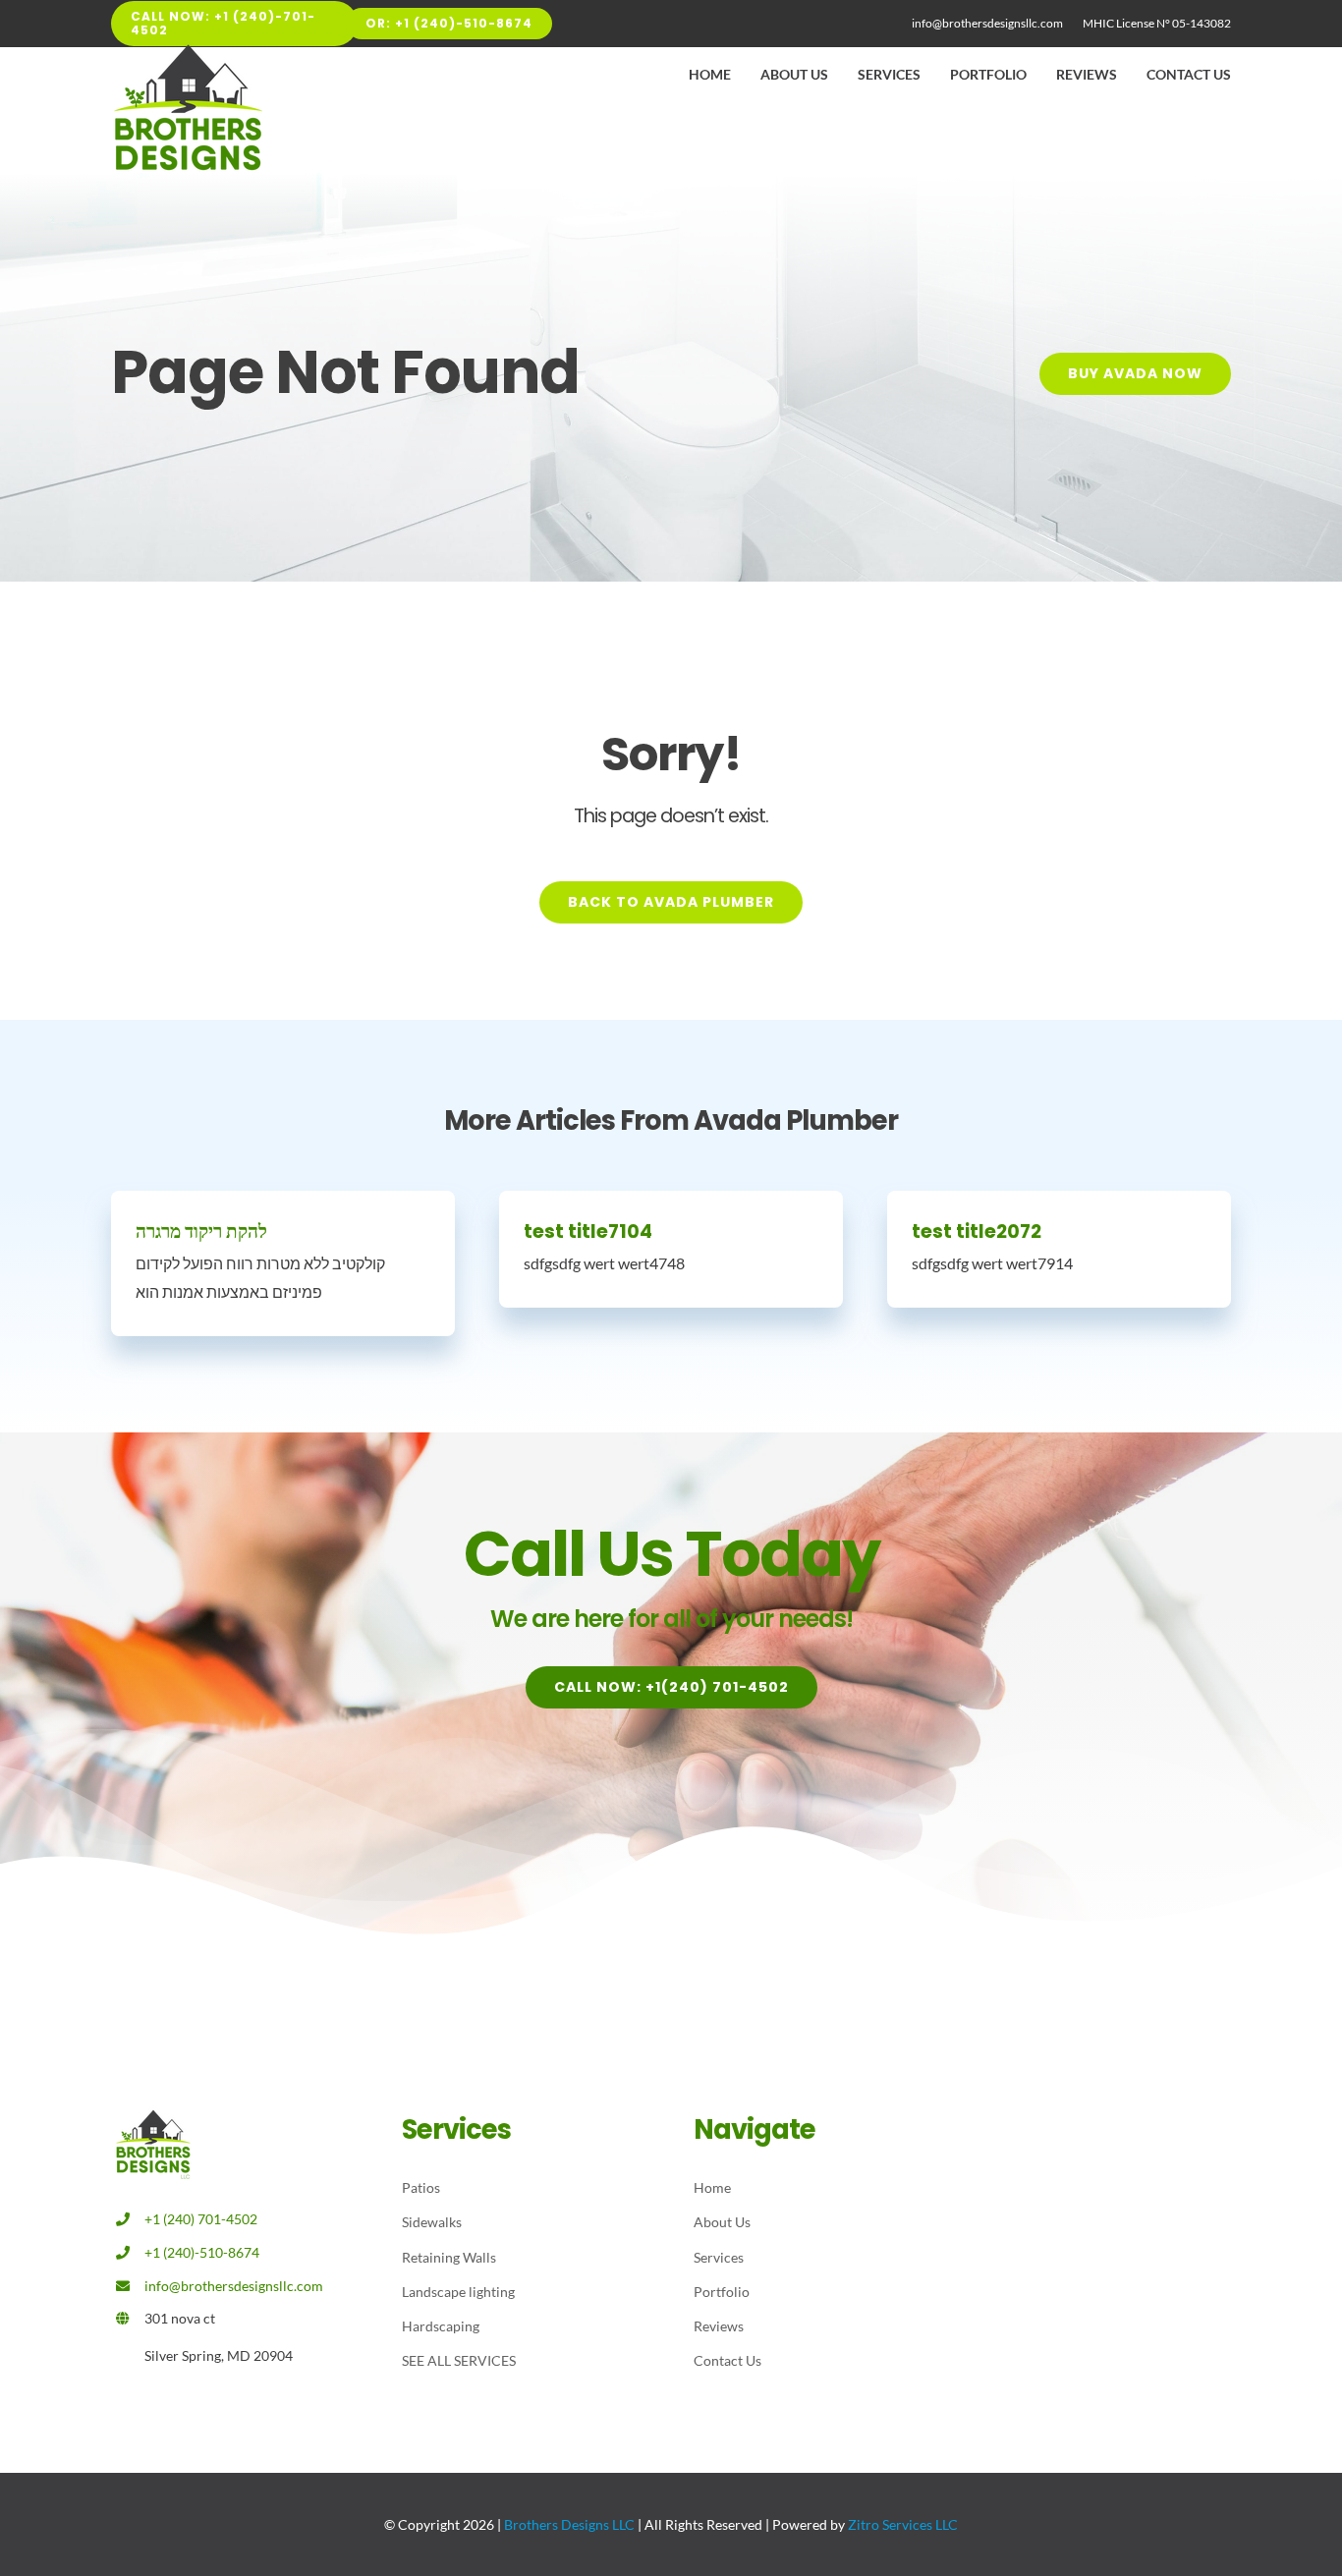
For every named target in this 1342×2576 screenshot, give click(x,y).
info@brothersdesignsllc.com (234, 2286)
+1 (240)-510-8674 (202, 2252)
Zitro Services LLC (903, 2524)
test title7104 (588, 1232)
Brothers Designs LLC (569, 2524)
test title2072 (977, 1232)
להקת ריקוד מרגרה (201, 1232)
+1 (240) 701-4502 (201, 2219)
